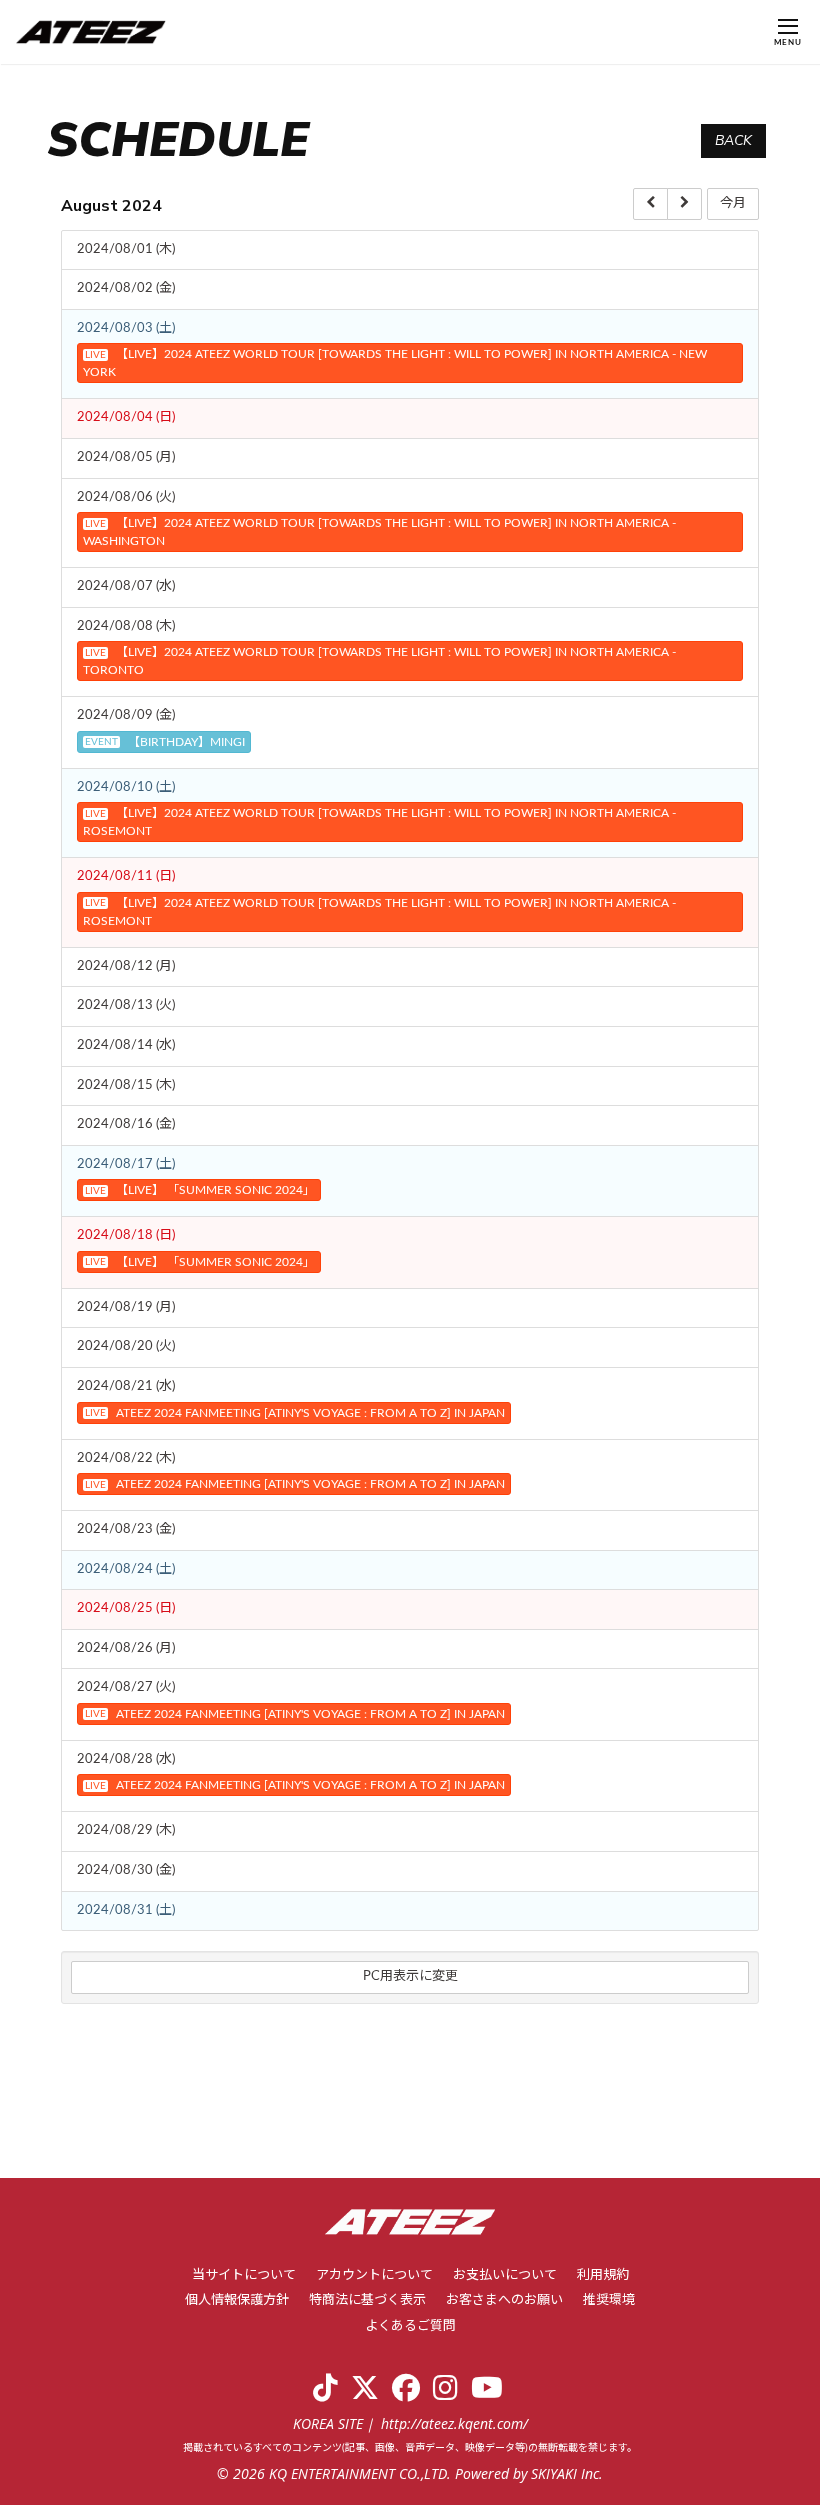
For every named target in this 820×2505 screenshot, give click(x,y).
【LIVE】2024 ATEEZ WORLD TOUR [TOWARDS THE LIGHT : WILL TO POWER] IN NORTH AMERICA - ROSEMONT (379, 822)
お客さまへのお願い (504, 2300)
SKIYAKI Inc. (567, 2473)
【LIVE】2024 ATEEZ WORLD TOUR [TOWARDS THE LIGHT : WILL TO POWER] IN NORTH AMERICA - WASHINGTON (379, 532)
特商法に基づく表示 (367, 2300)
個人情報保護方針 (237, 2300)
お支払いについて (505, 2275)
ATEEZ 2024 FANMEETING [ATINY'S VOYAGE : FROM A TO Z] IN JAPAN (295, 1413)
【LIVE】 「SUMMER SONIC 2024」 (200, 1190)
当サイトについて (244, 2275)
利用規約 (603, 2275)
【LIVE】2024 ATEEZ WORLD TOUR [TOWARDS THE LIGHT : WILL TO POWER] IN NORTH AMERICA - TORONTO (379, 661)
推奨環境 (609, 2300)
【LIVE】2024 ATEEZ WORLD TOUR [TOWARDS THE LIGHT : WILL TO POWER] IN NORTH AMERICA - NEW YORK (395, 363)
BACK (733, 140)
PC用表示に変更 (410, 1976)
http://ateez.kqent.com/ (454, 2423)
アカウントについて (374, 2275)
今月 (733, 203)
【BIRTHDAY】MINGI (165, 742)
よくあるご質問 (410, 2326)
